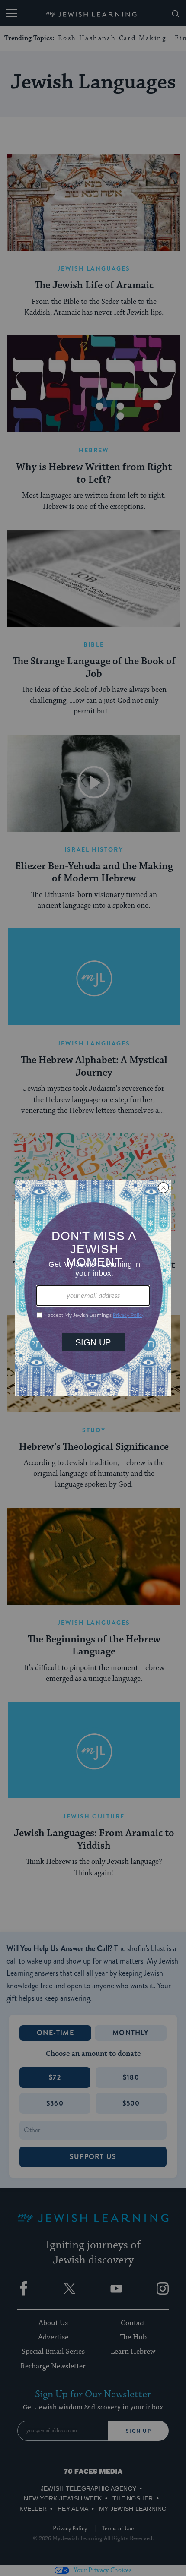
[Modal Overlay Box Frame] (93, 1288)
